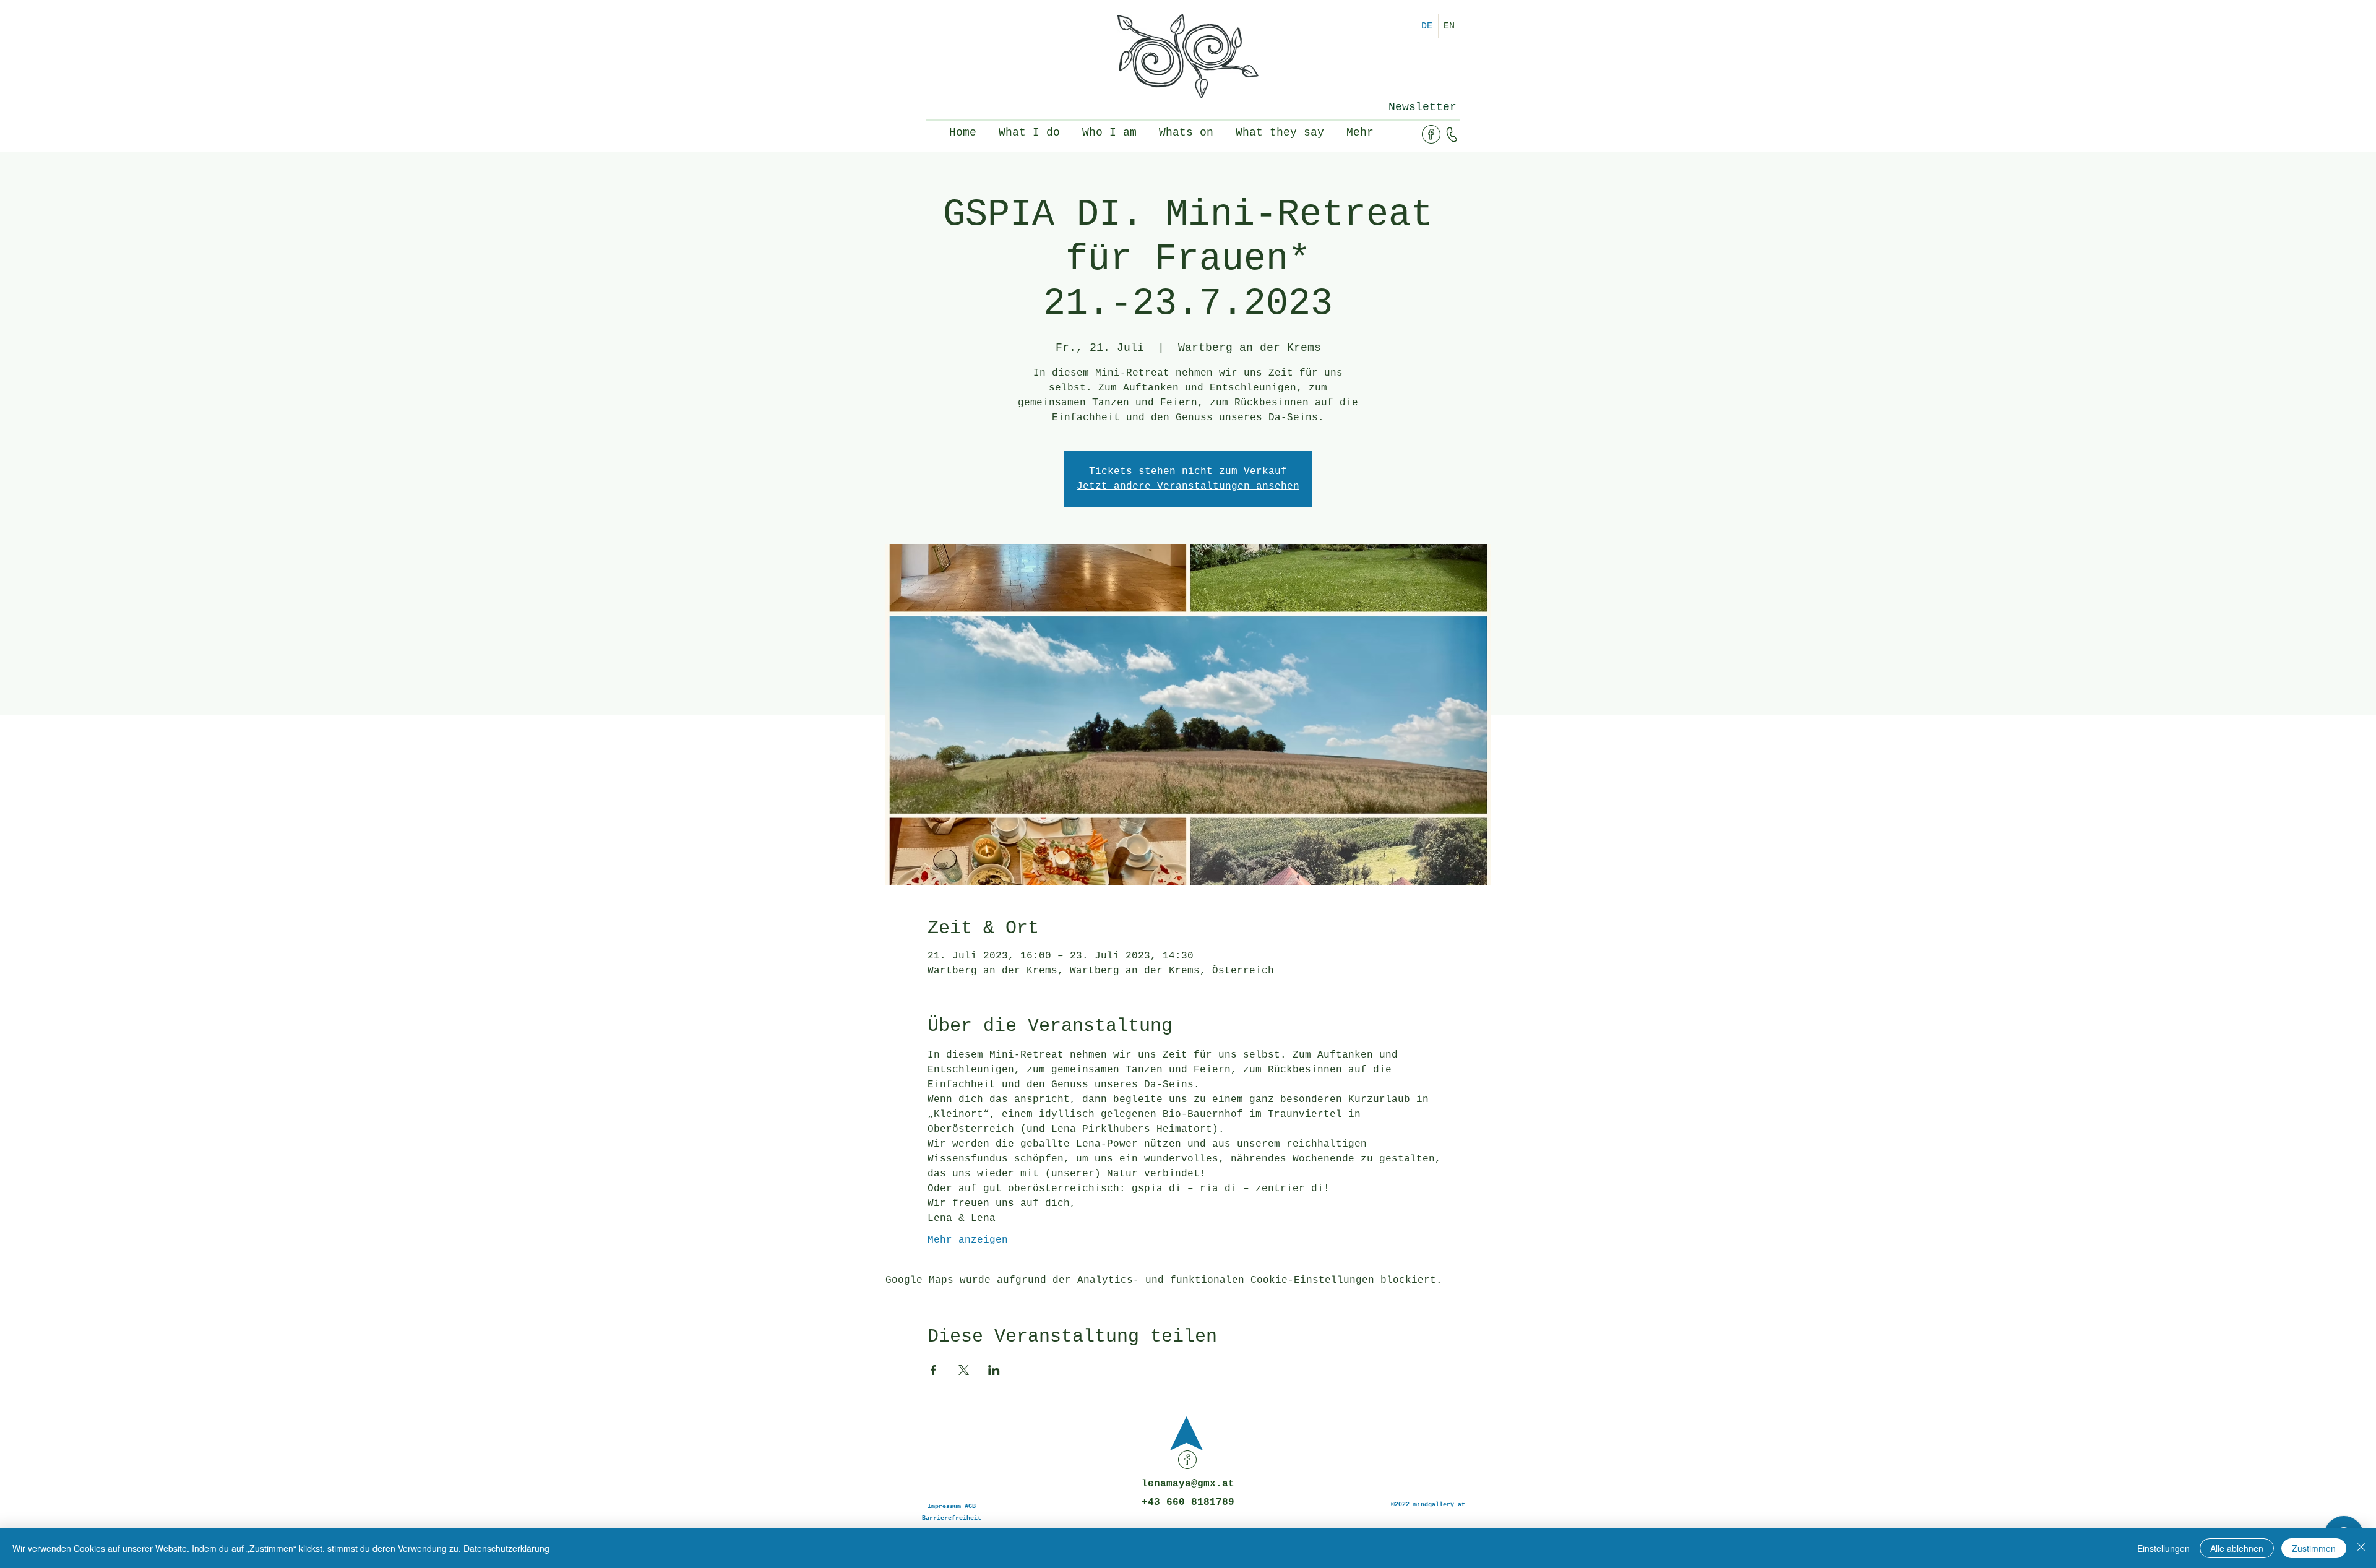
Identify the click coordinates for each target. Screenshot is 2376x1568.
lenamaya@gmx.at (1188, 1484)
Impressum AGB (952, 1506)
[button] (1422, 107)
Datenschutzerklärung (506, 1548)
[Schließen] (2361, 1548)
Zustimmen (2314, 1548)
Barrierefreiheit (952, 1518)
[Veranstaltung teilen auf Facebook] (933, 1370)
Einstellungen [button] (2163, 1548)
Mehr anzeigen (968, 1240)
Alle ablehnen (2237, 1548)
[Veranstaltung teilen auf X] (964, 1370)
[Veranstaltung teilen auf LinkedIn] (994, 1370)
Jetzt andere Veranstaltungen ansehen (1188, 486)
